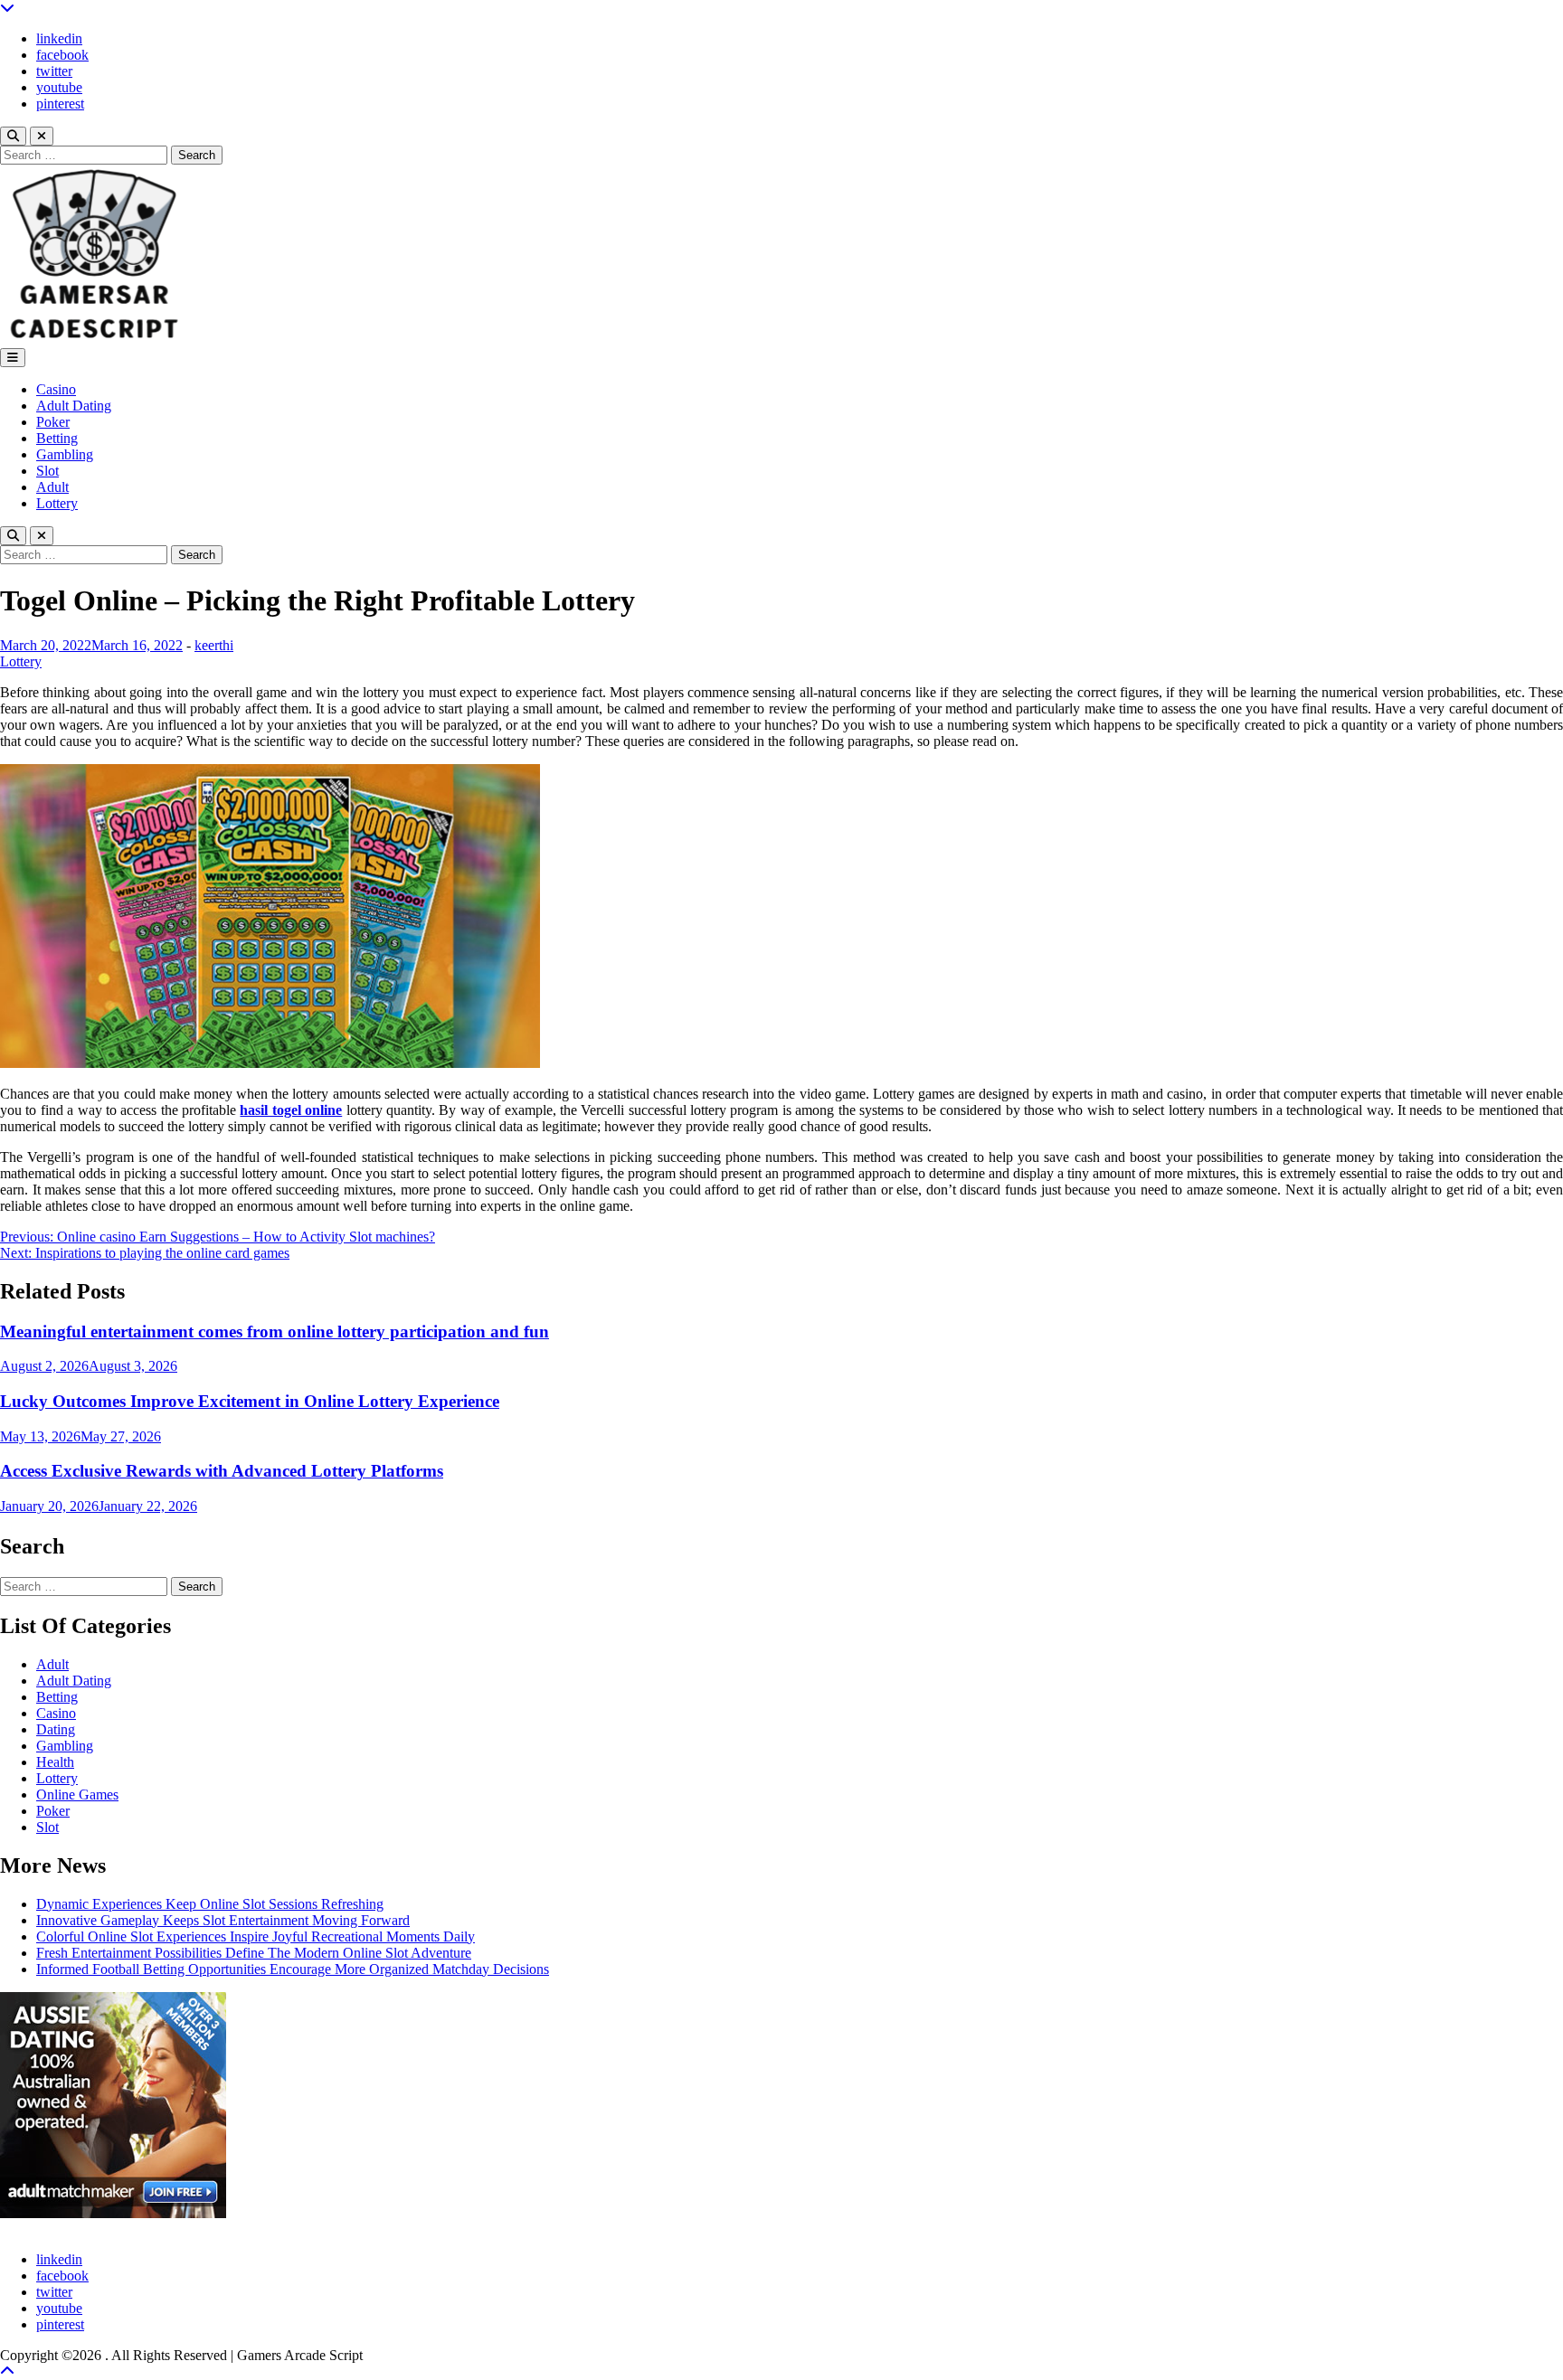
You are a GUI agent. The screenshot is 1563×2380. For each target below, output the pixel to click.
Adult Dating (74, 406)
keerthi (214, 645)
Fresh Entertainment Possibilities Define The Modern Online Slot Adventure (254, 1953)
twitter (54, 71)
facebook (62, 55)
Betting (57, 438)
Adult (52, 487)
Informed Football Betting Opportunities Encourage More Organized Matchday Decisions (293, 1969)
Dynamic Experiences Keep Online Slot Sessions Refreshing (210, 1904)
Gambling (65, 454)
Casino (56, 389)
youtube (59, 87)
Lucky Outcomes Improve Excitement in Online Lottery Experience (250, 1401)
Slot (47, 471)
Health (55, 1762)
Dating (56, 1729)
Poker (53, 422)
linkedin (59, 38)
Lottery (57, 503)
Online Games (77, 1794)
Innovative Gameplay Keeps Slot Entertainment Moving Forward (223, 1920)
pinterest (60, 104)
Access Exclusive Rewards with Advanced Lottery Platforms (222, 1471)
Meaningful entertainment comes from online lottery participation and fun (275, 1332)
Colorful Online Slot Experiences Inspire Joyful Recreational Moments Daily (256, 1936)
